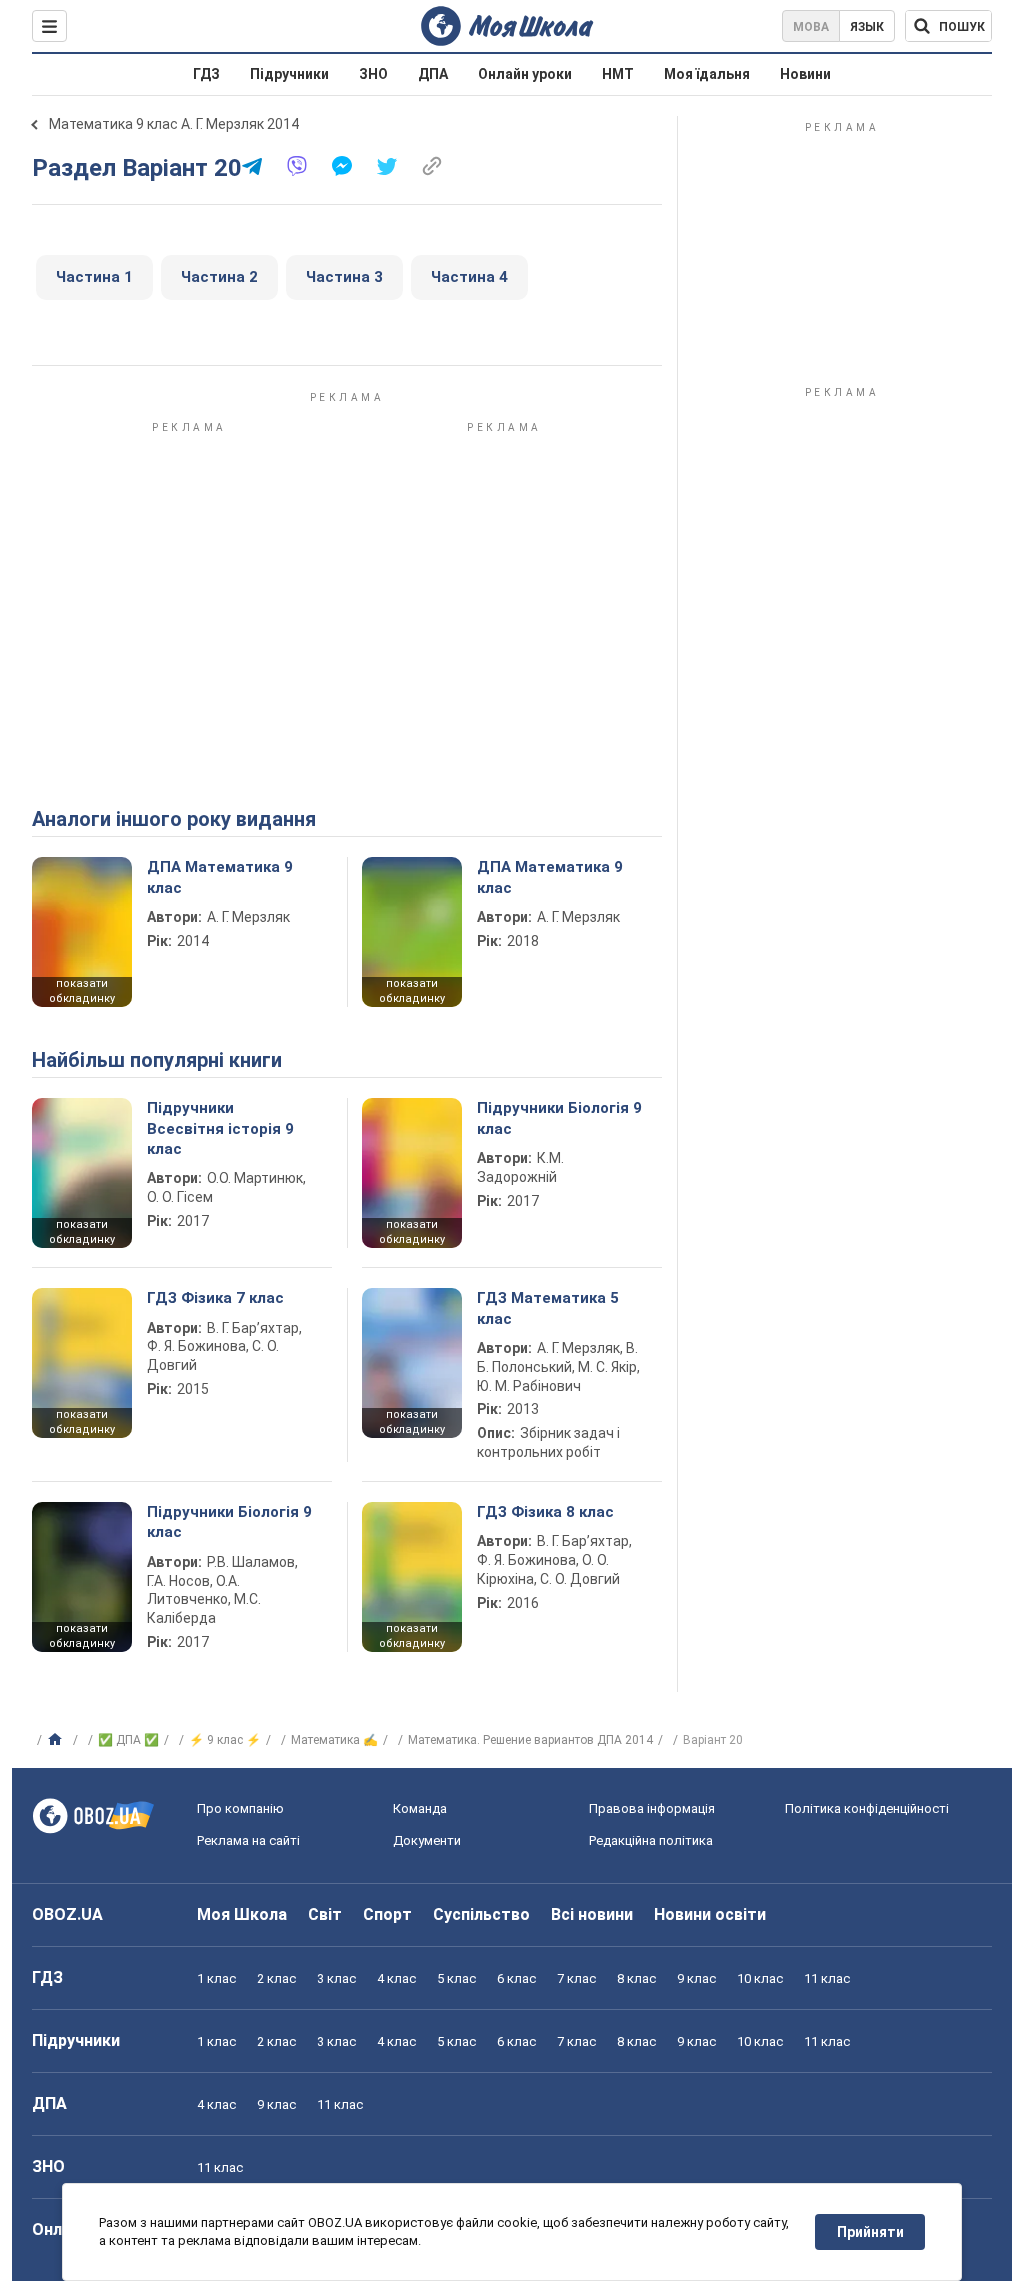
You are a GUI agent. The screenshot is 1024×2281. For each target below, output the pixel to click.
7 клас (576, 1978)
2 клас (276, 1978)
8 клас (636, 1978)
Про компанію (240, 1808)
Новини (805, 74)
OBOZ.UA (67, 1914)
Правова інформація (652, 1808)
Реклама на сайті (248, 1840)
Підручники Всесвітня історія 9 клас (220, 1128)
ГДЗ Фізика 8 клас (545, 1512)
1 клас (216, 1978)
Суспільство (481, 1914)
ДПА (433, 74)
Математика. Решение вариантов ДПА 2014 (530, 1740)
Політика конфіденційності (867, 1808)
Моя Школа (242, 1914)
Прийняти (870, 2232)
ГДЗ (206, 74)
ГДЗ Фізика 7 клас (215, 1298)
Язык (867, 27)
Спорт (387, 1914)
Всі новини (592, 1914)
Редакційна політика (651, 1840)
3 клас (336, 1978)
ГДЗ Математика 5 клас (548, 1308)
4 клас (396, 1978)
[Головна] (57, 1740)
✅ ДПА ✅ (128, 1740)
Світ (325, 1914)
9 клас (696, 1978)
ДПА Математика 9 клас (220, 877)
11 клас (827, 1978)
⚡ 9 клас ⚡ (225, 1740)
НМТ (618, 74)
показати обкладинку (82, 991)
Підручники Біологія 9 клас (559, 1118)
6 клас (516, 1978)
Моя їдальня (707, 74)
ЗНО (373, 74)
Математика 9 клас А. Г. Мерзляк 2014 (174, 124)
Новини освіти (710, 1914)
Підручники (289, 74)
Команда (420, 1808)
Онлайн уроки (525, 74)
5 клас (456, 1978)
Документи (427, 1840)
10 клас (760, 1978)
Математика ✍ (334, 1740)
